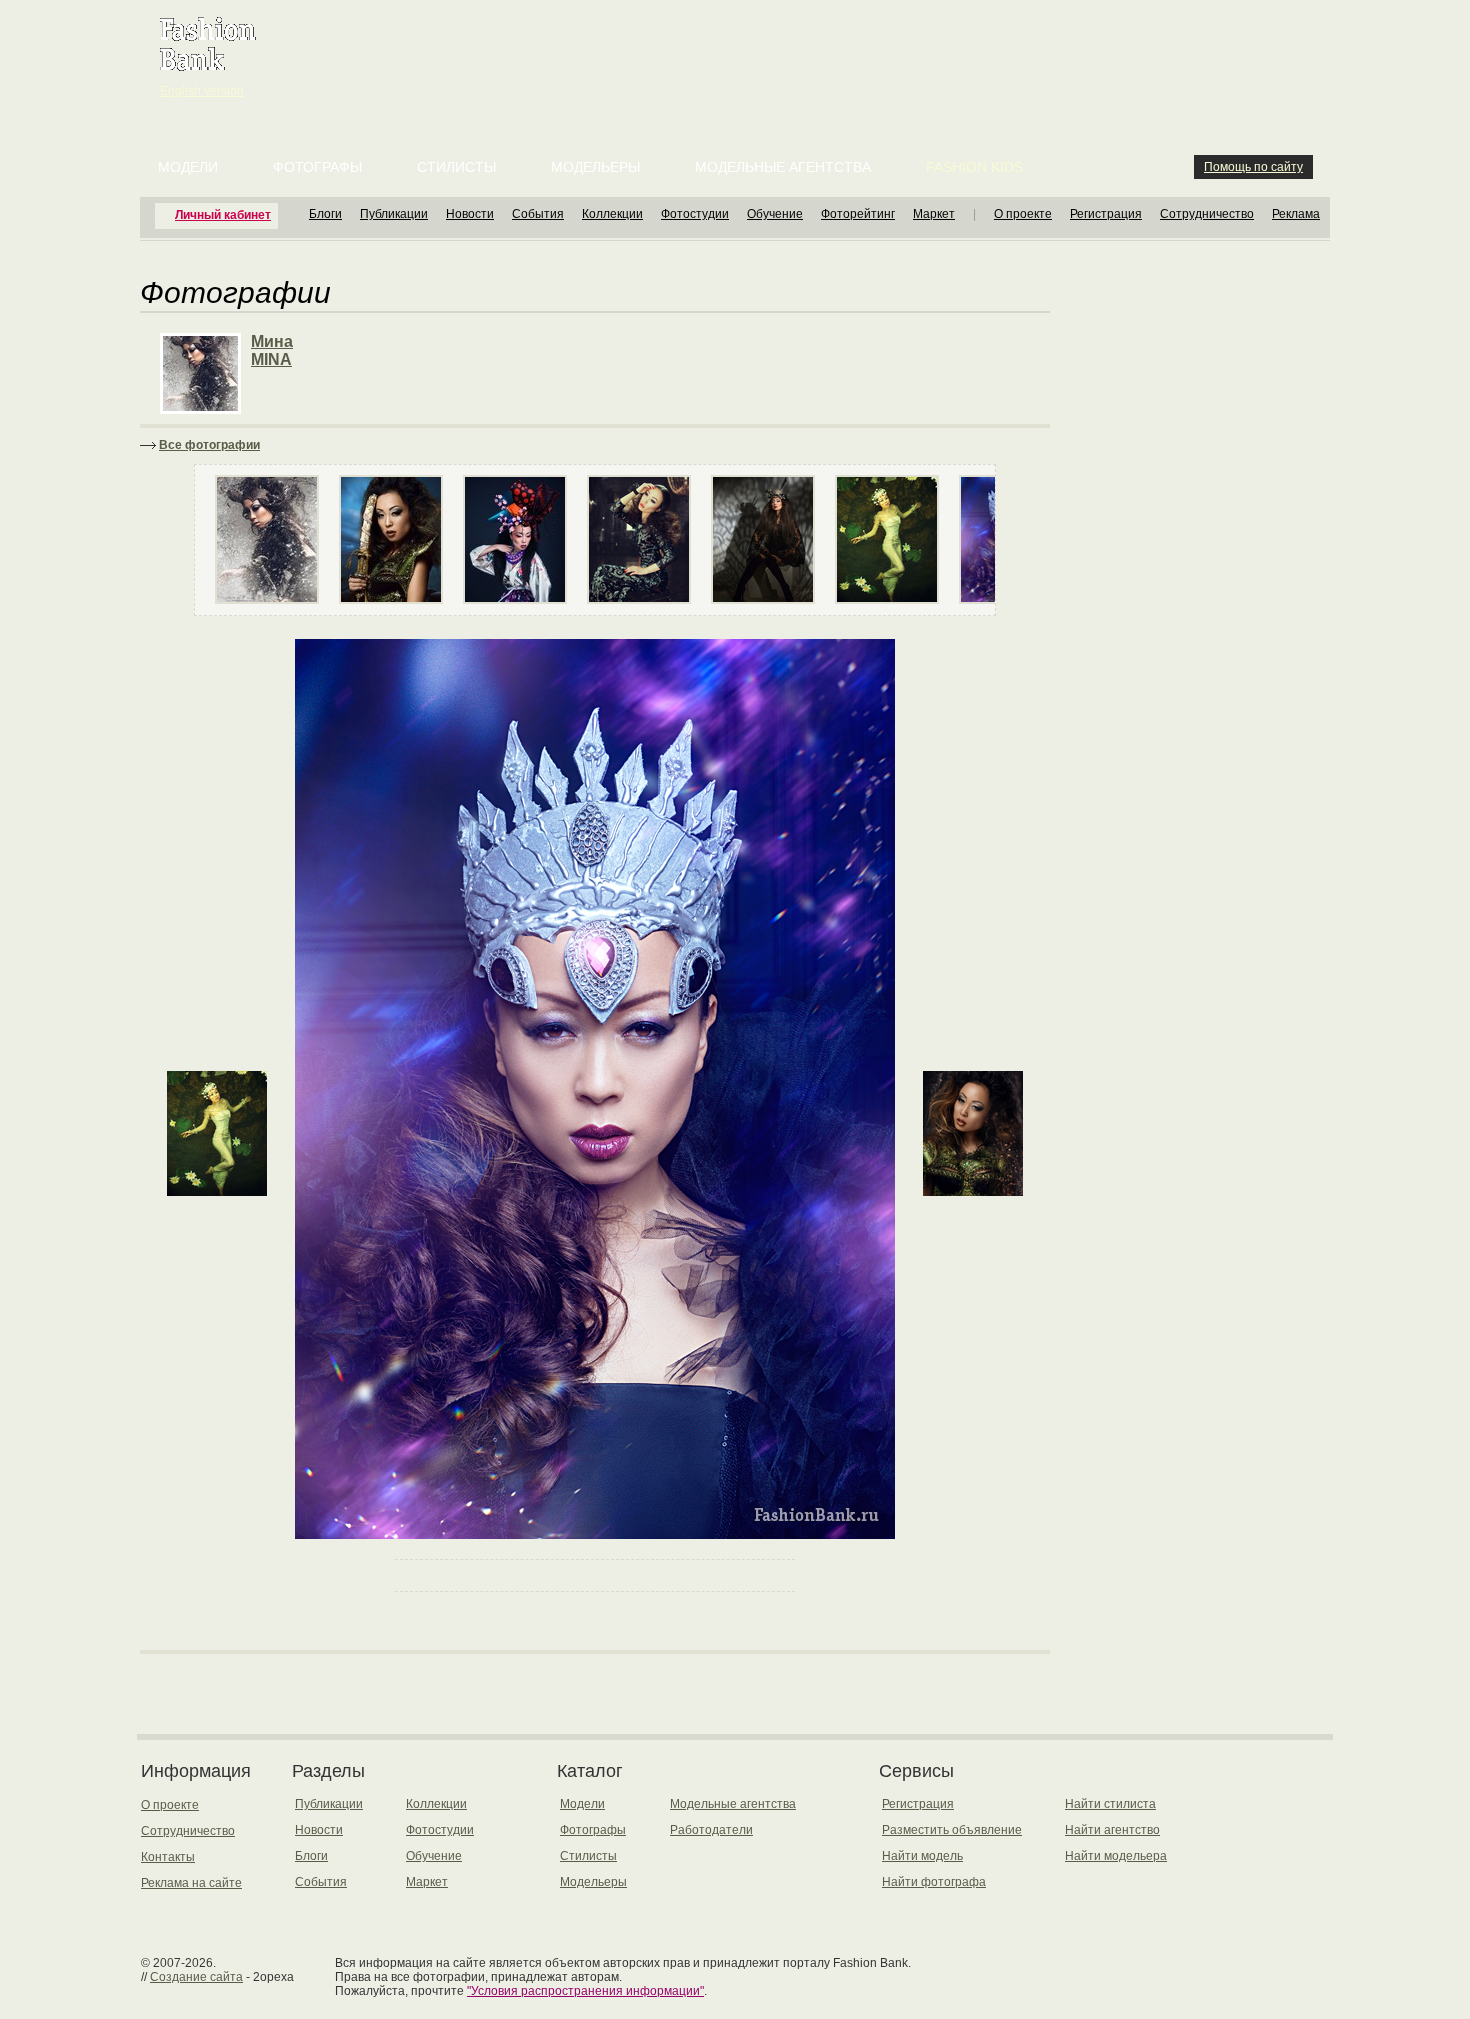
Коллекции (612, 214)
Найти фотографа (934, 1882)
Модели (188, 167)
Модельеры (595, 167)
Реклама (1296, 214)
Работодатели (711, 1830)
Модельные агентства (783, 167)
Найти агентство (1112, 1830)
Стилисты (456, 167)
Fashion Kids (974, 167)
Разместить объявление (952, 1830)
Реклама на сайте (191, 1883)
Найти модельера (1116, 1856)
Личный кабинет (223, 215)
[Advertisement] (739, 50)
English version (202, 91)
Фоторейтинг (858, 214)
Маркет (934, 214)
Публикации (394, 214)
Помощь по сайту (1253, 167)
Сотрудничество (1207, 214)
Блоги (325, 214)
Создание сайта (196, 1977)
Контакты (168, 1857)
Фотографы (317, 167)
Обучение (775, 214)
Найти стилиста (1110, 1804)
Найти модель (922, 1856)
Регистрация (1106, 214)
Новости (470, 214)
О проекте (1023, 214)
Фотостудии (695, 214)
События (538, 214)
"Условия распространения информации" (585, 1991)
